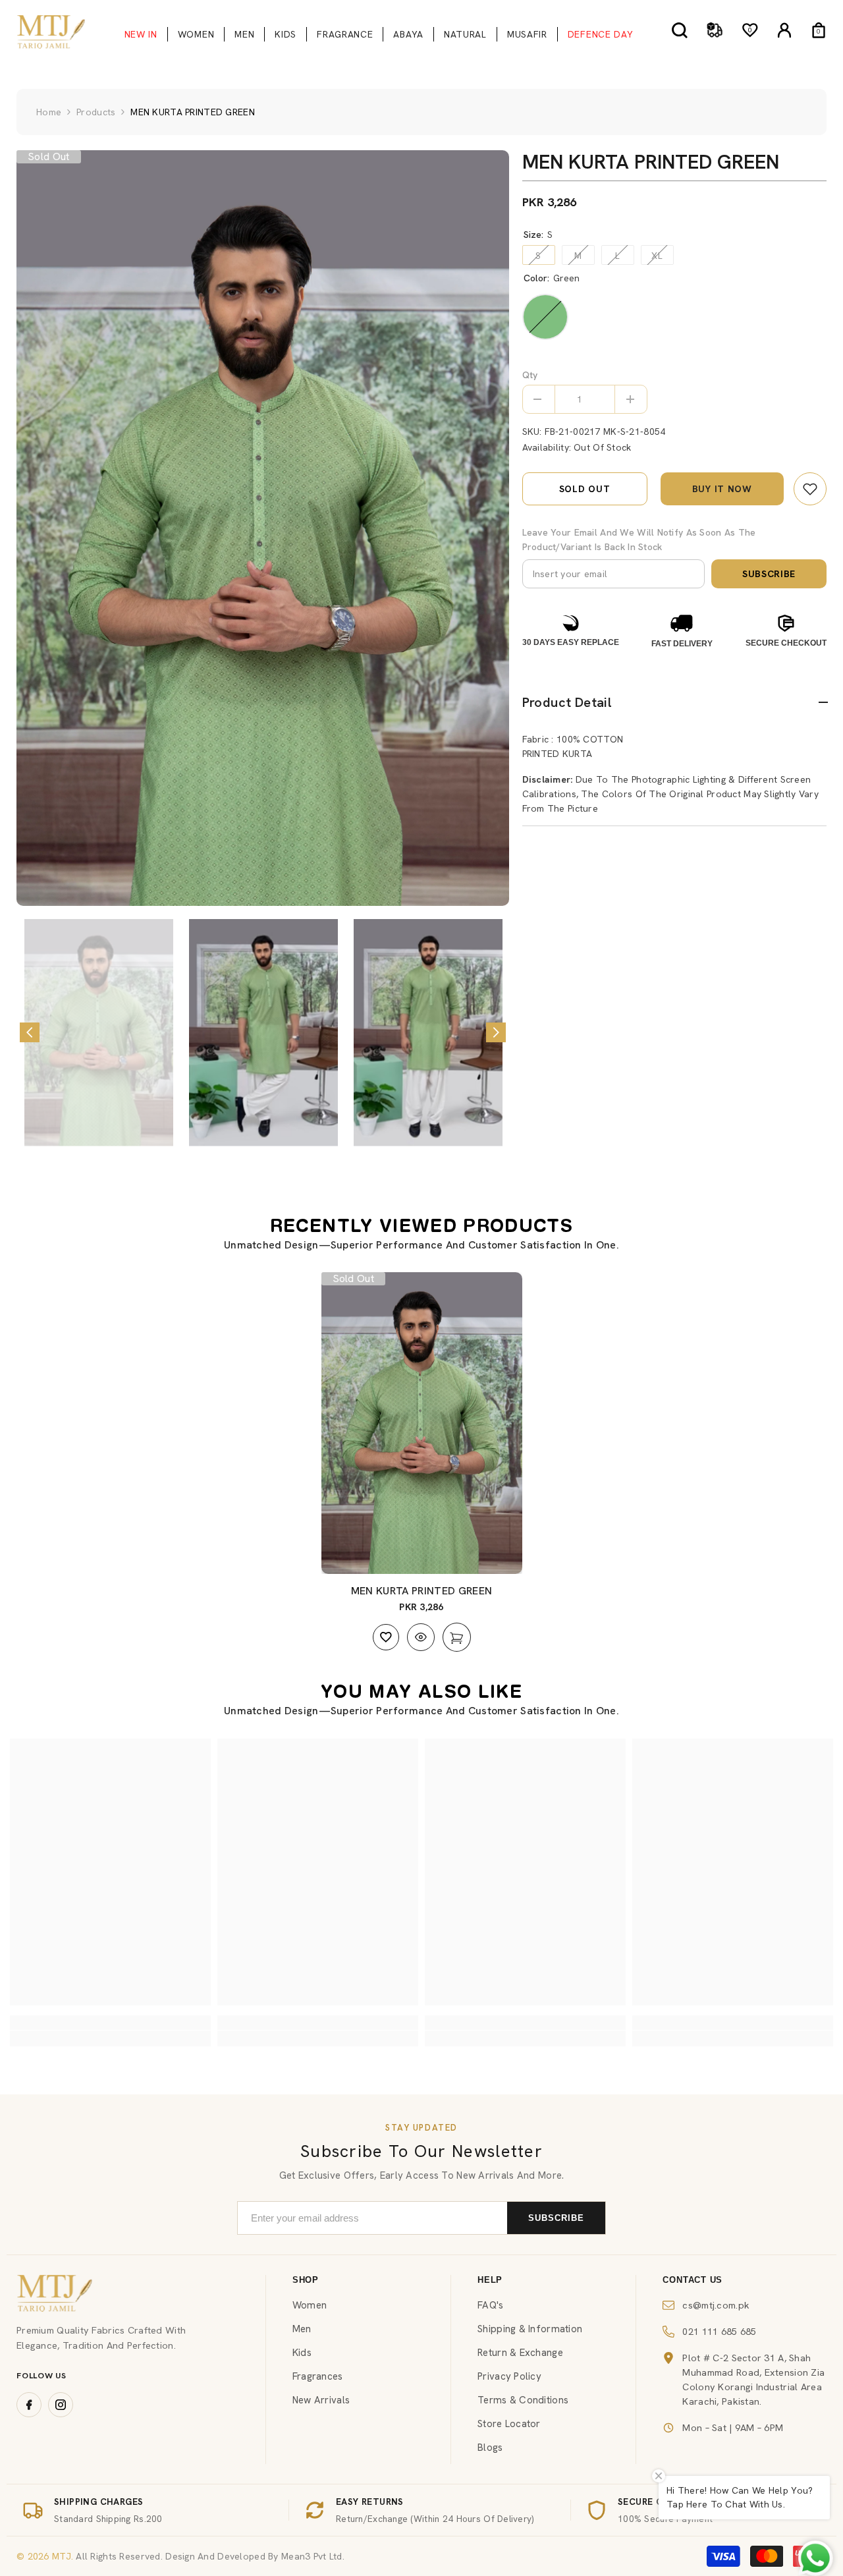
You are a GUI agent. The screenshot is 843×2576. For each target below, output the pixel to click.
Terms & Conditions (523, 2400)
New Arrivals (321, 2400)
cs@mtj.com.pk (716, 2305)
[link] (810, 489)
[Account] (784, 30)
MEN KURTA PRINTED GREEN (421, 1591)
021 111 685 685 (719, 2331)
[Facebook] (29, 2405)
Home (49, 112)
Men (302, 2329)
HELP (490, 2280)
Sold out (585, 489)
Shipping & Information (530, 2329)
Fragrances (318, 2376)
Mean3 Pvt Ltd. (313, 2556)
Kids (302, 2353)
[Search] (680, 30)
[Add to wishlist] (386, 1637)
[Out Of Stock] (457, 1637)
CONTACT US (693, 2280)
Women (310, 2305)
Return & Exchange (520, 2353)
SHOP (306, 2280)
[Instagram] (61, 2405)
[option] (263, 528)
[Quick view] (421, 1637)
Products (96, 112)
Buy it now (722, 489)
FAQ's (490, 2305)
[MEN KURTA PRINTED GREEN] (422, 1423)
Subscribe (769, 574)
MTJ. (61, 2556)
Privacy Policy (509, 2376)
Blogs (490, 2448)
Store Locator (509, 2424)
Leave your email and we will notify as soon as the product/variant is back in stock (639, 540)
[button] (30, 1032)
